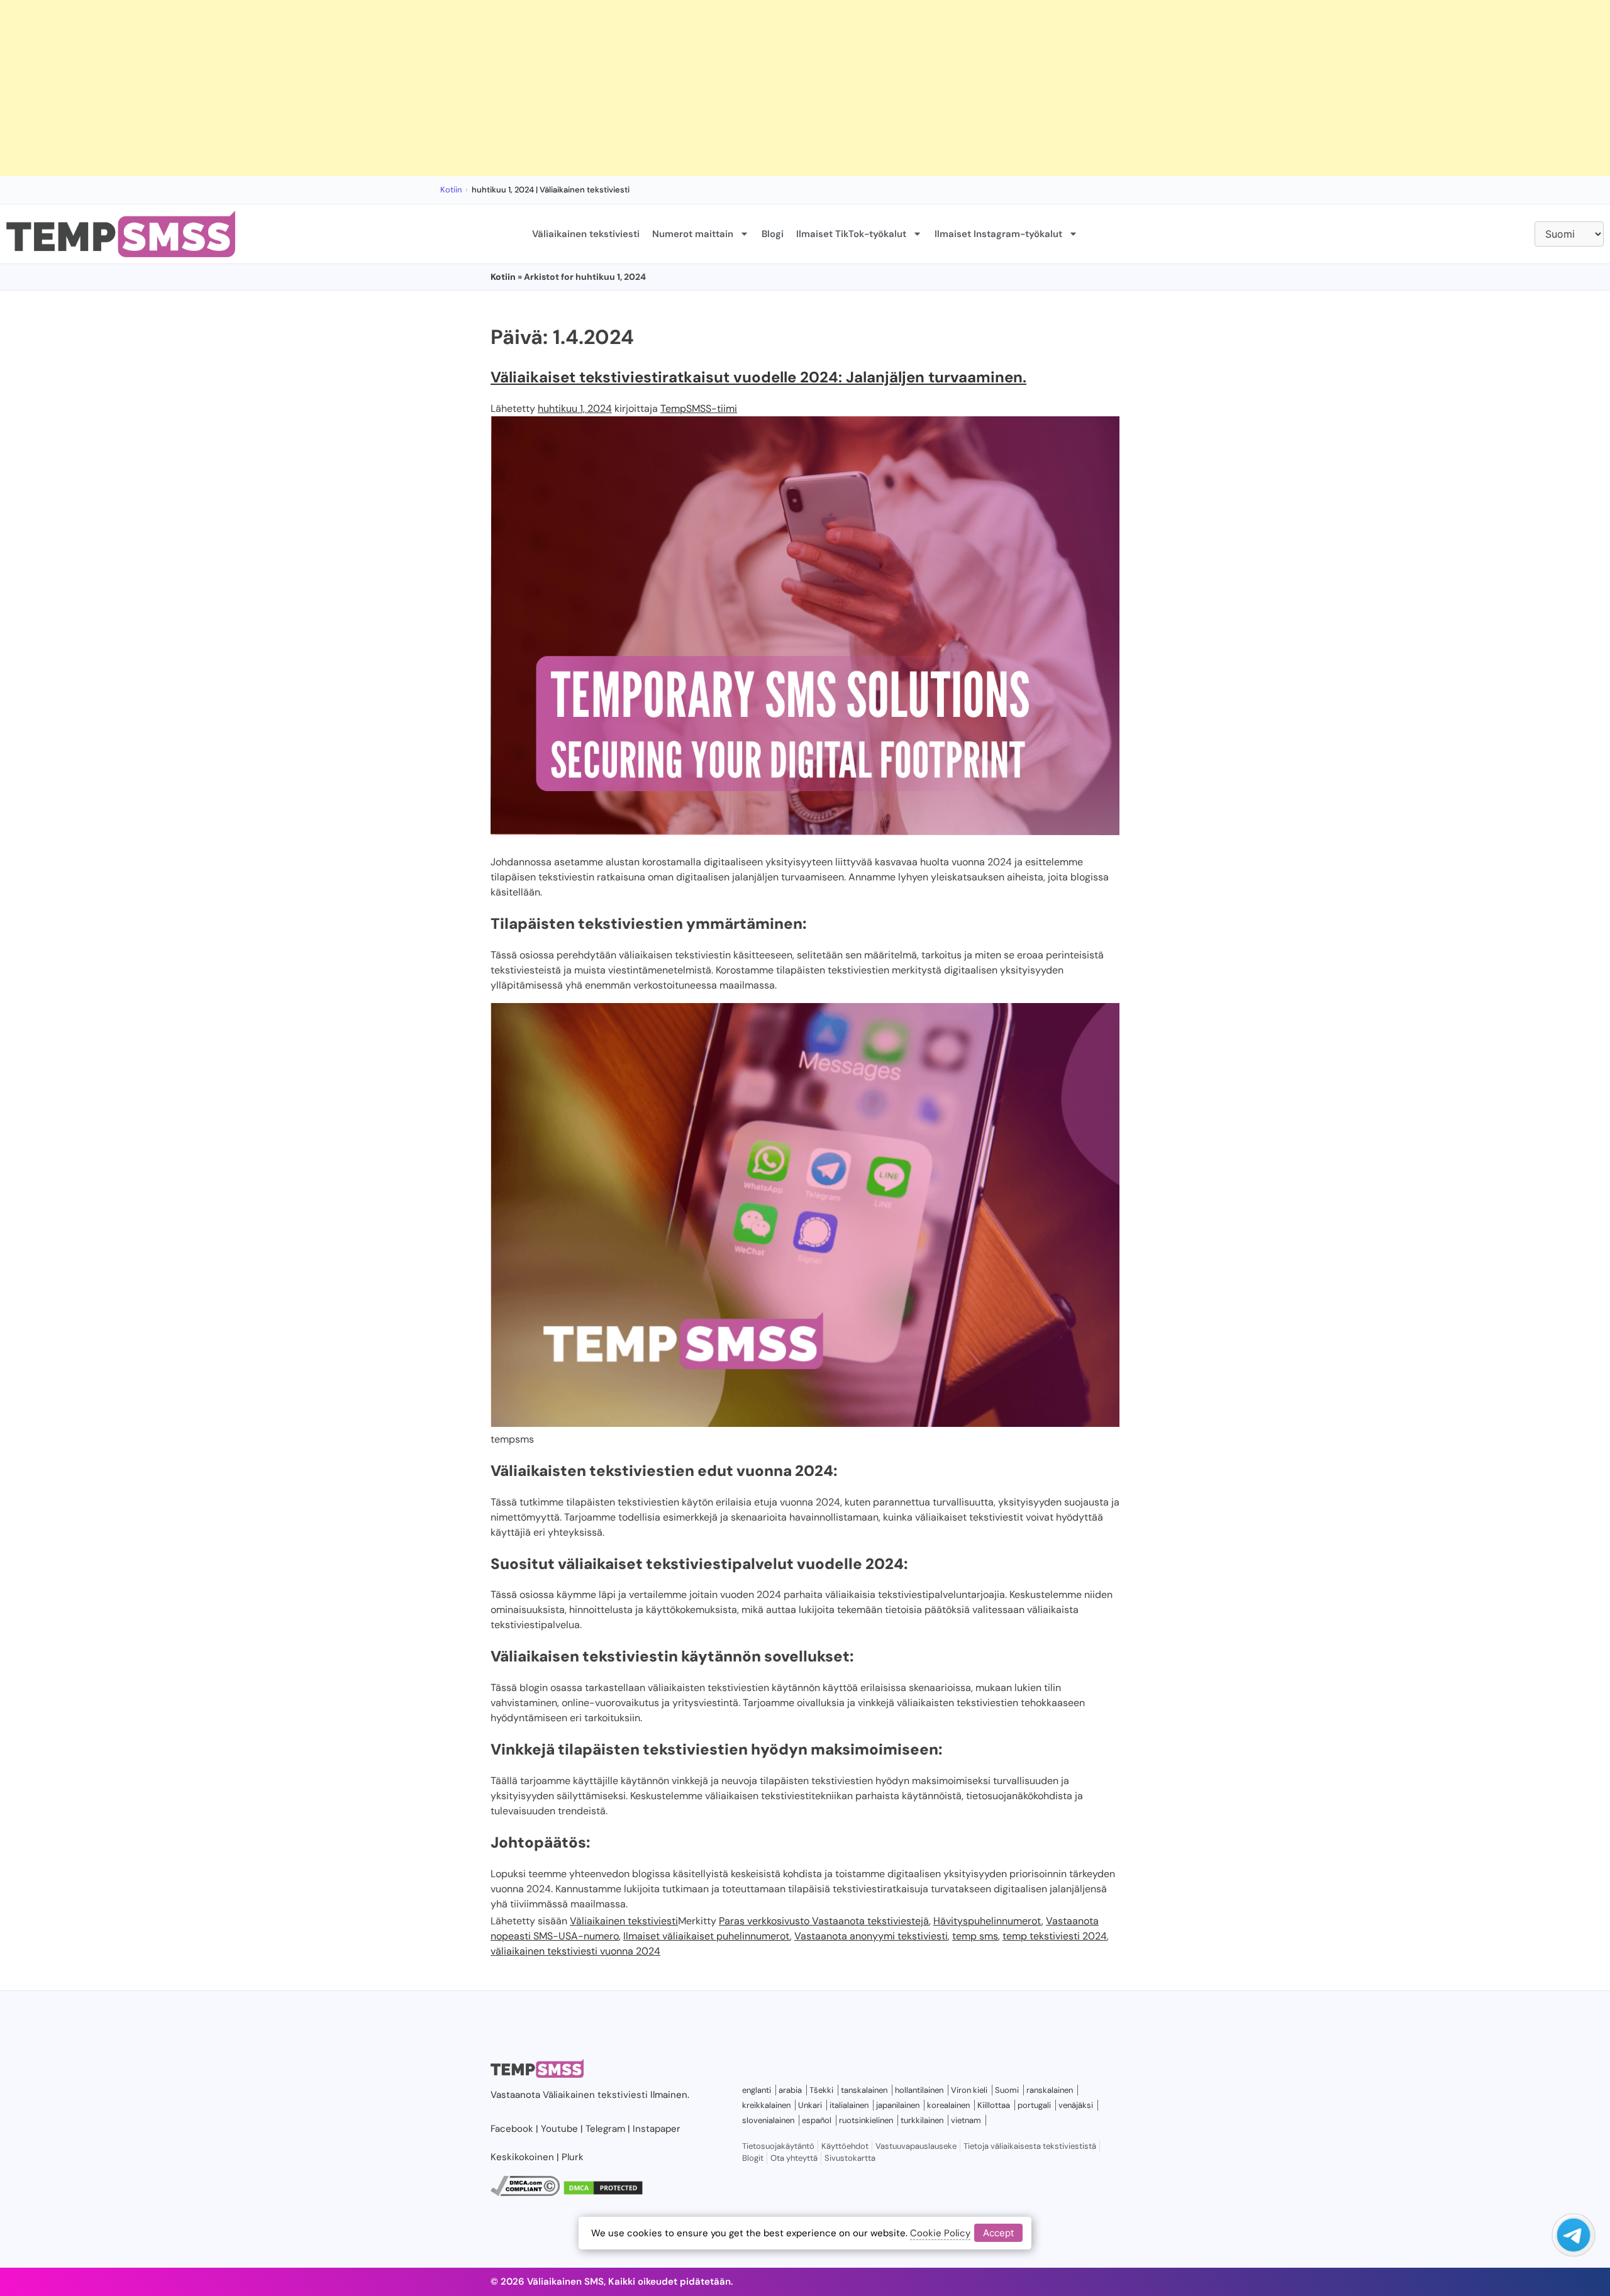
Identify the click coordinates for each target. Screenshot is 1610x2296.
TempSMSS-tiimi (699, 408)
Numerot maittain (693, 234)
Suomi (1007, 2090)
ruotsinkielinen (866, 2120)
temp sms (975, 1936)
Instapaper (657, 2129)
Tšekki (821, 2090)
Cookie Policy (940, 2233)
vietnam (966, 2120)
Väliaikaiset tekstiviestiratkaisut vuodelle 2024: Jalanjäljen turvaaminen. (758, 377)
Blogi (773, 234)
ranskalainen (1050, 2090)
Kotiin (451, 190)
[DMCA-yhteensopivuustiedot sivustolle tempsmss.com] (525, 2193)
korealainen (948, 2105)
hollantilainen (919, 2090)
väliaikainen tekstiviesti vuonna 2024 (575, 1951)
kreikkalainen (766, 2105)
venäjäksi (1076, 2105)
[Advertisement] (377, 88)
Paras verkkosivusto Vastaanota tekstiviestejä (824, 1921)
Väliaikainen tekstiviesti (586, 234)
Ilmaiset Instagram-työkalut (998, 234)
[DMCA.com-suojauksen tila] (603, 2193)
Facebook (512, 2129)
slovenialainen (768, 2120)
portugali (1034, 2105)
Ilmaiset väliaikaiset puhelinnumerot (707, 1936)
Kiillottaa (994, 2105)
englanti (757, 2090)
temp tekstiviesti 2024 (1055, 1936)
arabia (790, 2090)
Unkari (810, 2105)
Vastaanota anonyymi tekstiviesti (871, 1936)
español (817, 2120)
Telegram (605, 2129)
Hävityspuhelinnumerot (987, 1921)
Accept (998, 2233)
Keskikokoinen (522, 2157)
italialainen (849, 2105)
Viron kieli (969, 2090)
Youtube (559, 2129)
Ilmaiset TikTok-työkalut (851, 234)
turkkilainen (922, 2120)
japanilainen (898, 2105)
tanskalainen (864, 2090)
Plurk (573, 2157)
